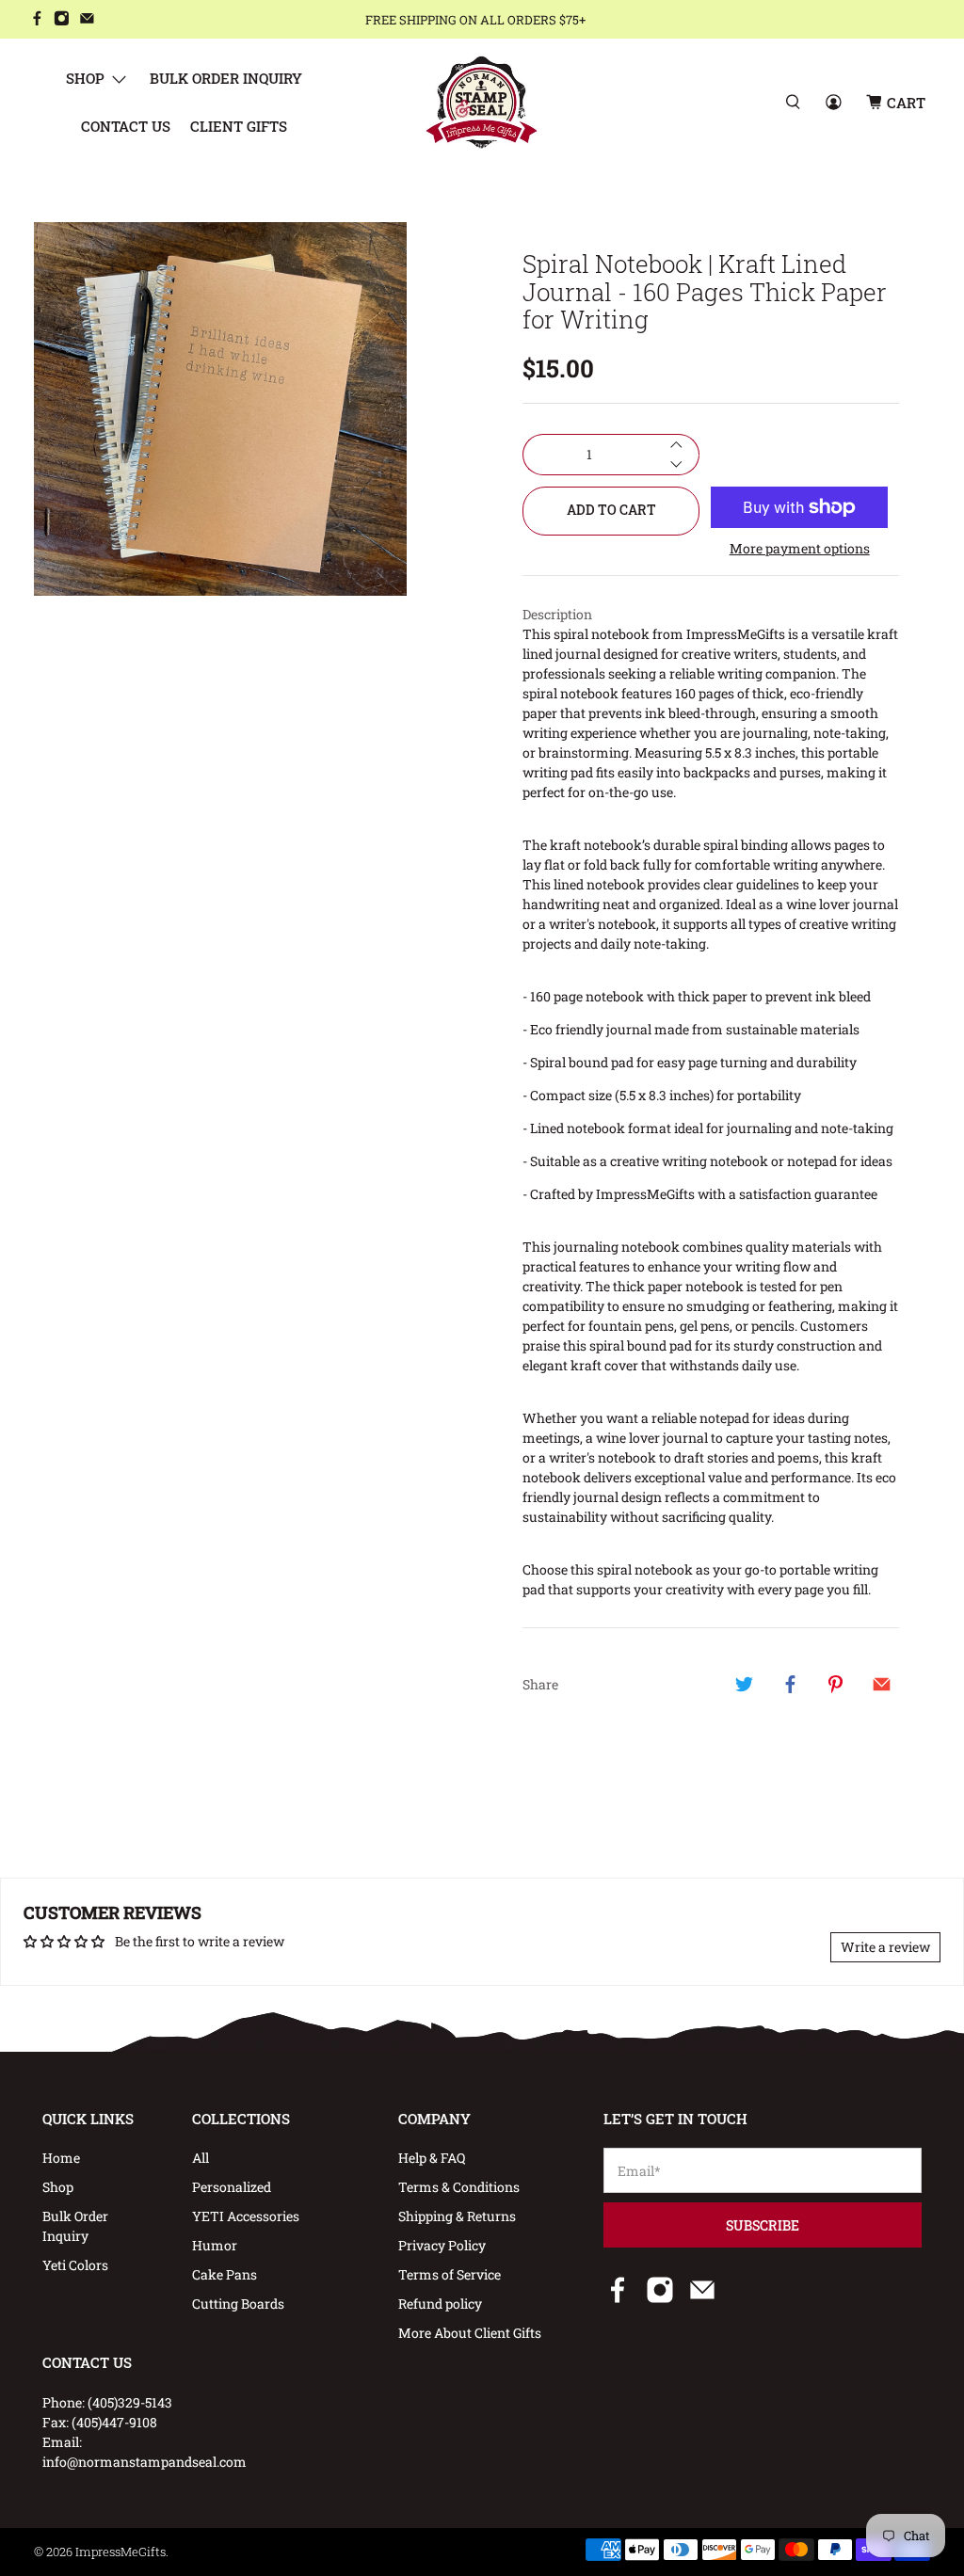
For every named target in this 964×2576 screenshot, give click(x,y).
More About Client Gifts (470, 2333)
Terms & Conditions (459, 2187)
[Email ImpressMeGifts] (87, 20)
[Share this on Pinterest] (836, 1684)
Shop (85, 78)
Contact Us (126, 126)
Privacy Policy (442, 2245)
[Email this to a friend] (881, 1684)
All (201, 2158)
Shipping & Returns (457, 2216)
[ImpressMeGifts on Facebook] (37, 20)
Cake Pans (225, 2274)
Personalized (232, 2187)
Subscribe (763, 2225)
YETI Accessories (246, 2216)
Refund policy (440, 2304)
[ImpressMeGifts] (482, 102)
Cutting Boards (238, 2304)
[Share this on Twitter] (745, 1684)
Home (61, 2158)
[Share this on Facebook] (790, 1684)
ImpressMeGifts (120, 2552)
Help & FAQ (432, 2158)
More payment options (800, 549)
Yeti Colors (75, 2265)
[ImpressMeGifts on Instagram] (62, 20)
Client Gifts (239, 126)
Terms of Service (450, 2274)
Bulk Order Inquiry (226, 78)
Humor (215, 2245)
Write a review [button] (885, 1947)
